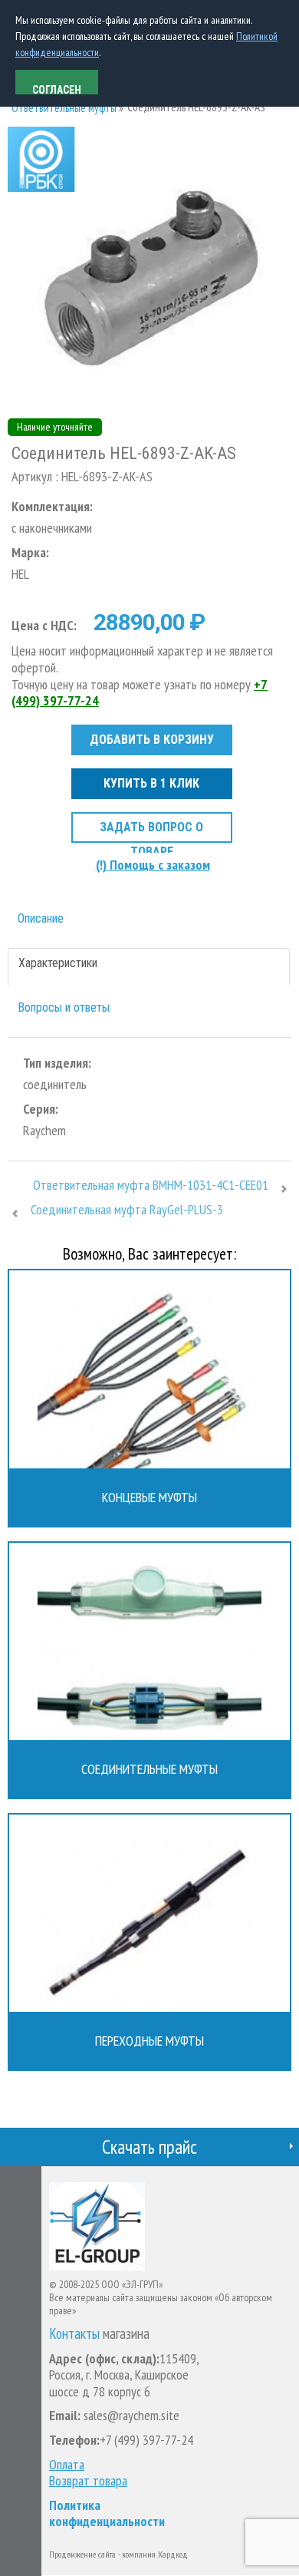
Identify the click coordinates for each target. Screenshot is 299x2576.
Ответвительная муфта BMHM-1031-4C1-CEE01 (151, 1185)
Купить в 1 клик (151, 783)
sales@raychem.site (130, 2415)
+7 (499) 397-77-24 (146, 2440)
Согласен (57, 89)
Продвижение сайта (82, 2554)
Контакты (74, 2334)
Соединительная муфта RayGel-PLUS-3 (127, 1210)
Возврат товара (88, 2481)
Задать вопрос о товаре (151, 831)
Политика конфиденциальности (107, 2513)
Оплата (67, 2465)
